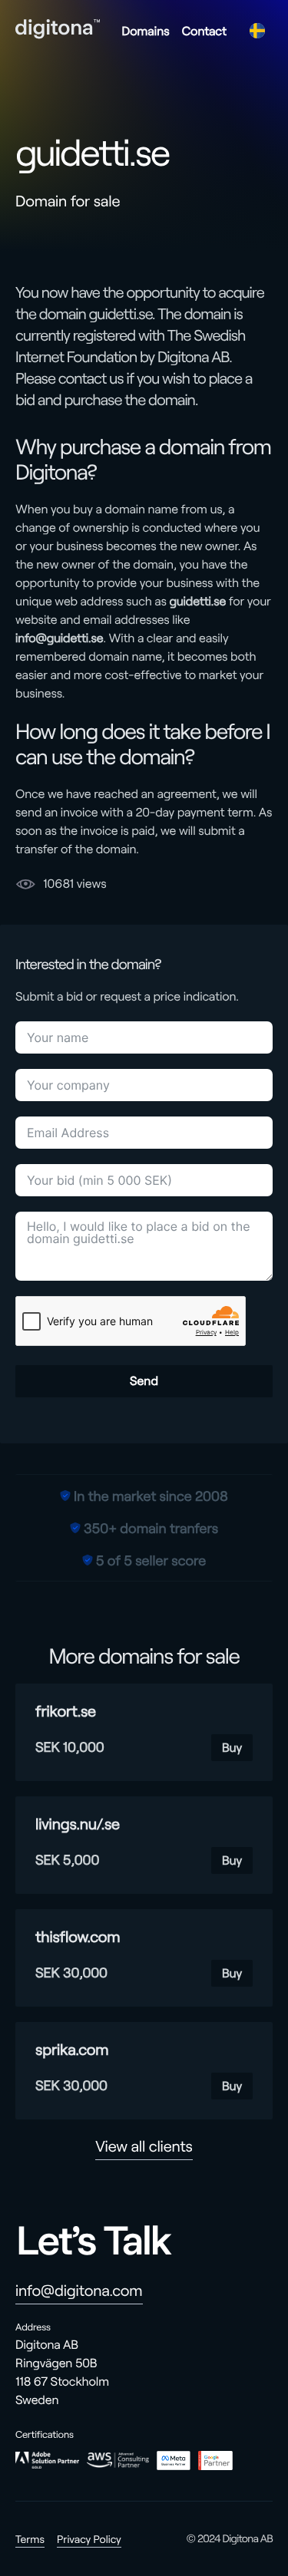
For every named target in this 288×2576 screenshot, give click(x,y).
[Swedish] (257, 31)
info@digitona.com (79, 2291)
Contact (204, 31)
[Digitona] (58, 29)
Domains (145, 31)
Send (144, 1381)
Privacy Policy (89, 2539)
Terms (30, 2539)
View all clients (144, 2146)
